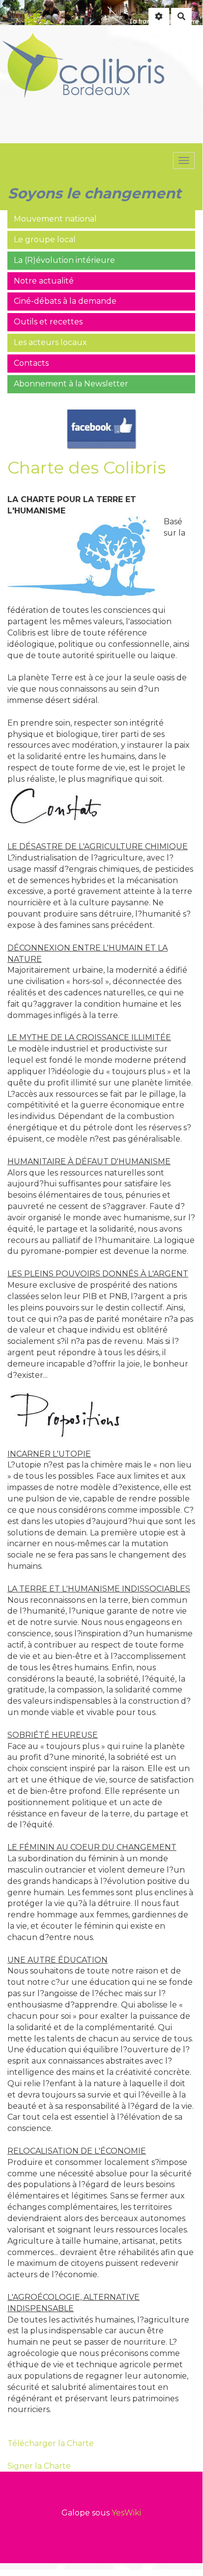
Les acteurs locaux (50, 342)
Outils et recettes (48, 322)
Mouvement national (55, 219)
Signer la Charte (39, 2466)
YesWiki (126, 2513)
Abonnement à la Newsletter (71, 384)
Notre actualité (44, 281)
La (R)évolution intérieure (64, 260)
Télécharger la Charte (51, 2443)
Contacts (31, 363)
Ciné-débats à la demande (65, 301)
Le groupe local (45, 239)
